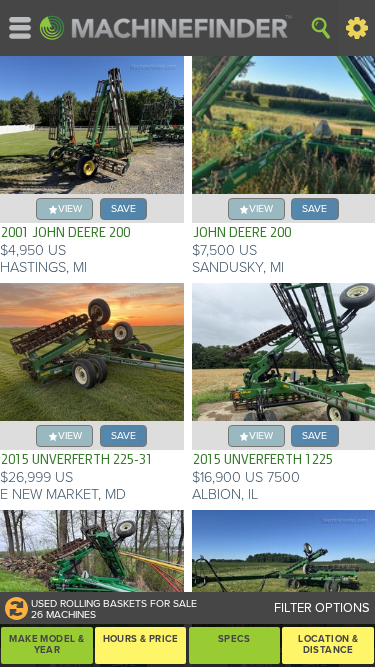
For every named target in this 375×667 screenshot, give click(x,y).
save (123, 208)
